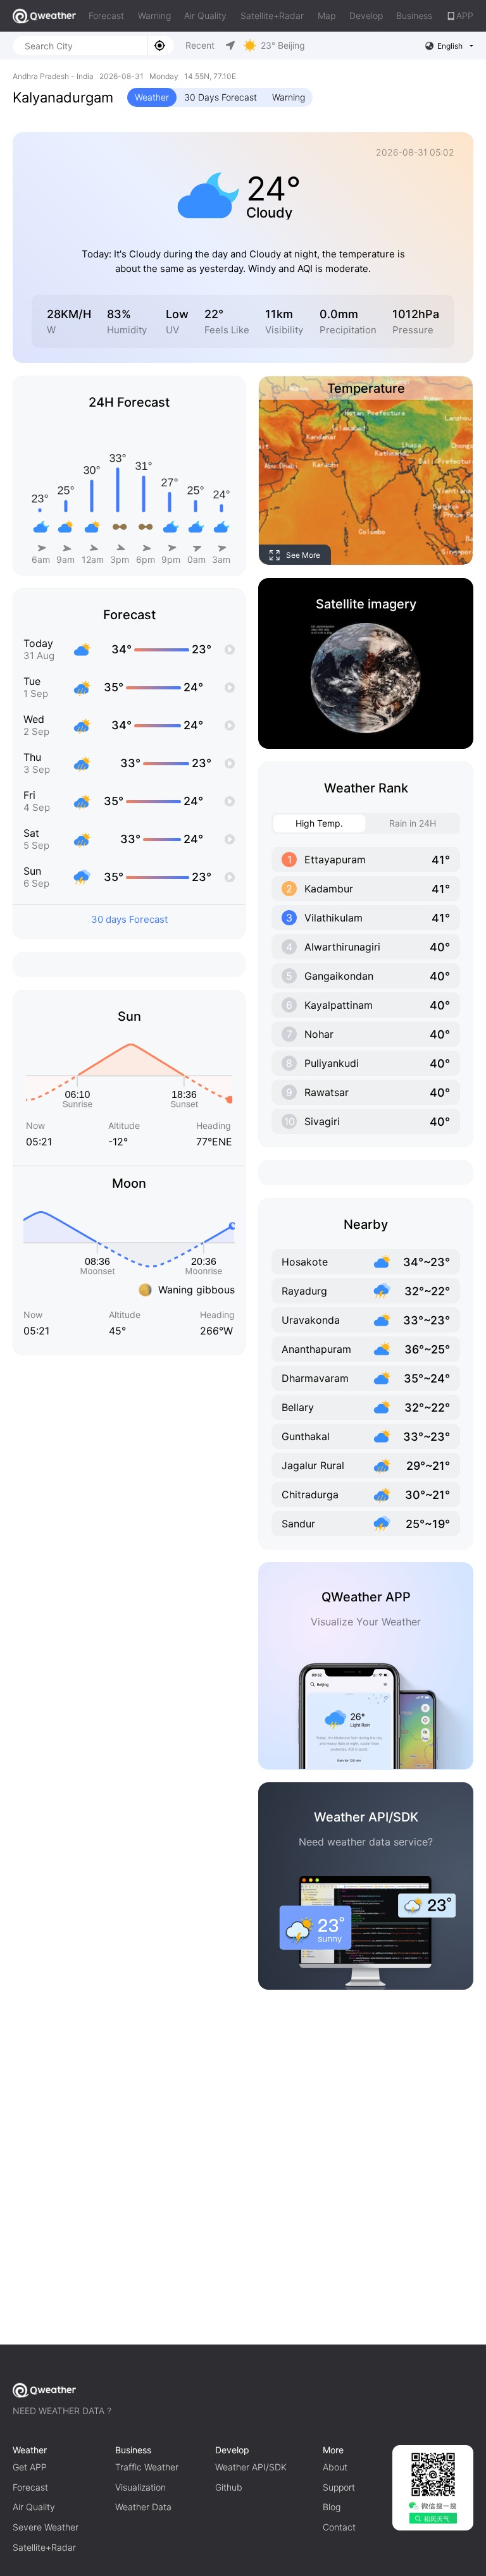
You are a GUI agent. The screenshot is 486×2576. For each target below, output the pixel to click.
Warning (154, 15)
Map (327, 15)
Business (414, 15)
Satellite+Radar (272, 15)
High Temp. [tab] (319, 823)
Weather (152, 97)
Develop (366, 15)
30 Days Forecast (221, 97)
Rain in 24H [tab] (413, 823)
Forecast (106, 15)
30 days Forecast (129, 919)
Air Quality (205, 15)
